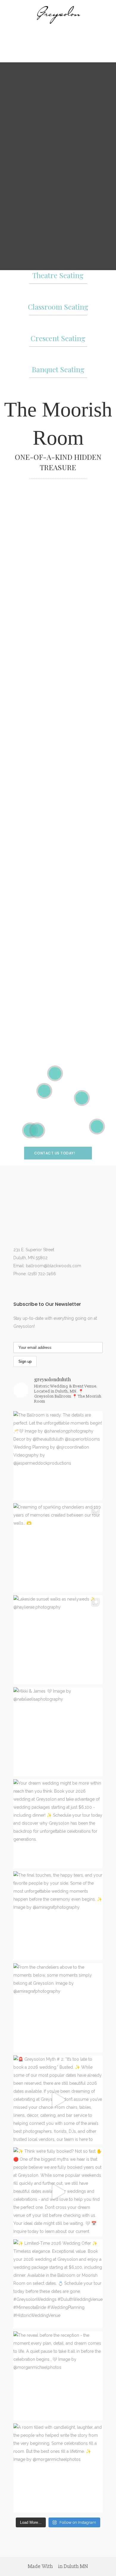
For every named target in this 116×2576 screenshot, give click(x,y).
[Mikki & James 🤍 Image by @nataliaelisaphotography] (58, 1732)
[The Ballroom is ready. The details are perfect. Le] (58, 1456)
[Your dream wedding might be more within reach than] (58, 1824)
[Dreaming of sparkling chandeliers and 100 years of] (58, 1548)
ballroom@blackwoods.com (54, 1266)
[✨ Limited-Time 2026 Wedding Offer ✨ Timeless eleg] (58, 2284)
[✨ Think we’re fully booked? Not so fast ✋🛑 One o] (58, 2192)
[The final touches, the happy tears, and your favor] (58, 1916)
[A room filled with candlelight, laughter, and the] (58, 2468)
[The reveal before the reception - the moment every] (58, 2376)
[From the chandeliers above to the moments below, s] (58, 2008)
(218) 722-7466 (42, 1274)
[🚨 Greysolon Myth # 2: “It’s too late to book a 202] (58, 2100)
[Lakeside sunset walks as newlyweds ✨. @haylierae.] (58, 1640)
